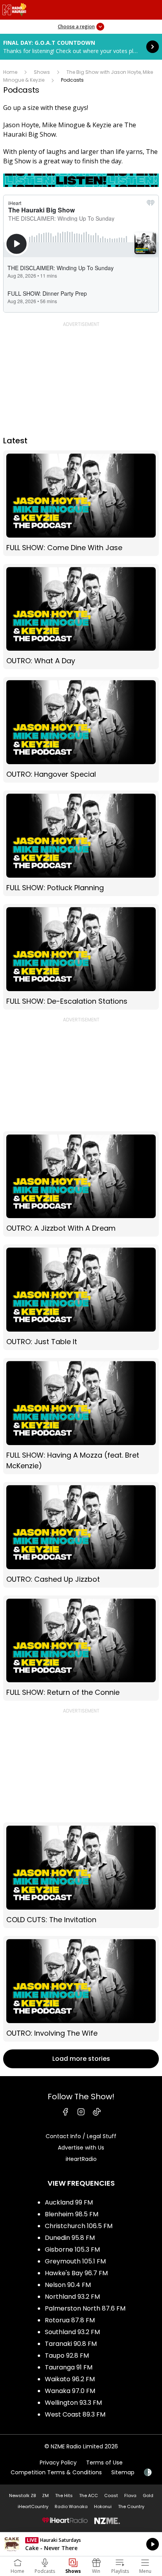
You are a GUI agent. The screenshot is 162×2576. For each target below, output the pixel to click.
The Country (131, 2506)
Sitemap (123, 2472)
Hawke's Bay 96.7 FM (76, 2273)
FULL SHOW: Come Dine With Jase (81, 503)
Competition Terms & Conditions (56, 2472)
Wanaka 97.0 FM (70, 2391)
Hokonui (103, 2506)
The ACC (88, 2495)
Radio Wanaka (71, 2506)
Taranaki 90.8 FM (71, 2344)
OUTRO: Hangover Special (81, 730)
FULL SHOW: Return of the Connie (81, 1648)
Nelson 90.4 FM (68, 2285)
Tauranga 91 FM (69, 2367)
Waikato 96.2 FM (70, 2379)
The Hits (64, 2495)
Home (10, 72)
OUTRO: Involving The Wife (81, 1989)
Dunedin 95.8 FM (70, 2238)
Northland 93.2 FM (72, 2297)
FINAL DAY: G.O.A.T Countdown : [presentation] (81, 47)
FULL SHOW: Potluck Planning (81, 843)
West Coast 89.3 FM (75, 2414)
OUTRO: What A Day (81, 617)
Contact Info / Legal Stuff (81, 2136)
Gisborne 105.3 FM (72, 2249)
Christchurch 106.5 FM (79, 2226)
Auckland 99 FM (69, 2202)
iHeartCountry (33, 2506)
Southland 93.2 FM (72, 2332)
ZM (45, 2495)
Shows (42, 72)
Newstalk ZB (22, 2495)
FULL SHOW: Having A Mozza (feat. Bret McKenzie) (81, 1416)
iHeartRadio (81, 2159)
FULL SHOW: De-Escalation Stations (81, 957)
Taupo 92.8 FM (67, 2356)
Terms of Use (104, 2463)
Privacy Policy (58, 2463)
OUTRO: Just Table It (81, 1297)
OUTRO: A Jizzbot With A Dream (81, 1184)
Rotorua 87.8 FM (70, 2320)
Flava (130, 2495)
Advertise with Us (81, 2148)
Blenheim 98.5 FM (72, 2214)
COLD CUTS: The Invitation (81, 1875)
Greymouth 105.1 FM (75, 2261)
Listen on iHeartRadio (81, 2544)
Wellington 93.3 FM (73, 2403)
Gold (148, 2495)
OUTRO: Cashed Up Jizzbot (81, 1535)
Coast (111, 2495)
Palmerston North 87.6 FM (85, 2308)
